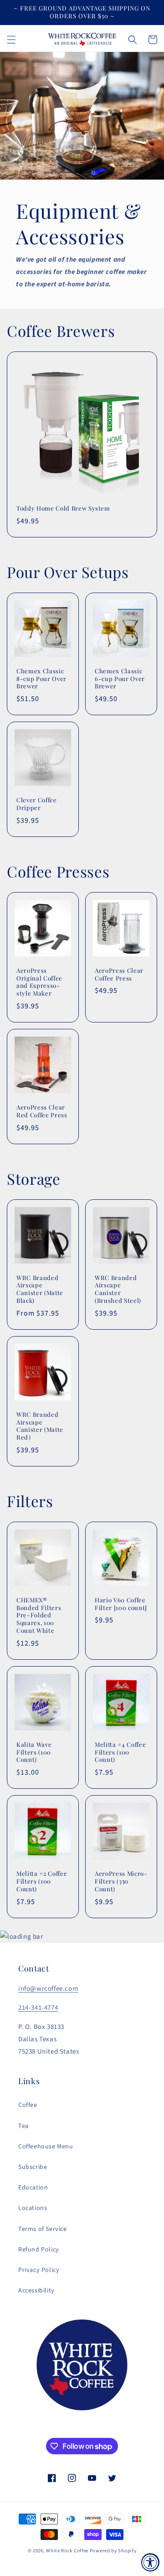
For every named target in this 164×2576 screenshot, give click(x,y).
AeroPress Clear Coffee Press (119, 974)
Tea (23, 2126)
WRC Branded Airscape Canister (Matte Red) (40, 1426)
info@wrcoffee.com (48, 1989)
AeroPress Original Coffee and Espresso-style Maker (39, 982)
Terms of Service (43, 2229)
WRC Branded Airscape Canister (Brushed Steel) (118, 1289)
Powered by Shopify (113, 2551)
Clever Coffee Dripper (37, 804)
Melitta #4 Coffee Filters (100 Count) (120, 1752)
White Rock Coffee (67, 2551)
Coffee (28, 2105)
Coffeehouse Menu (46, 2147)
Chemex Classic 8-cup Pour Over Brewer (41, 679)
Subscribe (33, 2167)
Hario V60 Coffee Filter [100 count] (121, 1604)
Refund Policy (39, 2250)
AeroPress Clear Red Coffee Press (42, 1111)
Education (33, 2188)
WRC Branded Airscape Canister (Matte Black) (40, 1289)
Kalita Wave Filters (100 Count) (34, 1752)
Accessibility (36, 2291)
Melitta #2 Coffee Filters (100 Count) (42, 1881)
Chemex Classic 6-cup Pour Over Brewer (120, 679)
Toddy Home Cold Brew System (63, 508)
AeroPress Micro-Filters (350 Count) (121, 1881)
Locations (33, 2208)
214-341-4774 (38, 2008)
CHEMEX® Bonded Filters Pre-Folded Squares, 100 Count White (39, 1615)
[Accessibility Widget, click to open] (150, 2562)
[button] (11, 40)
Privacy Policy (39, 2270)
